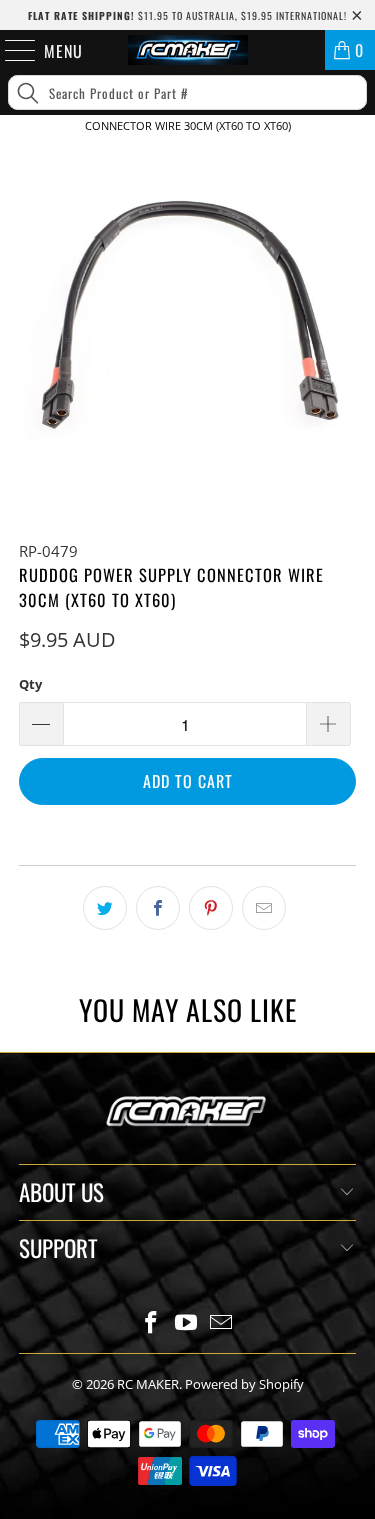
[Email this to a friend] (264, 908)
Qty (30, 684)
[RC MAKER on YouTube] (187, 1323)
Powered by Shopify (244, 1384)
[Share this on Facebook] (158, 908)
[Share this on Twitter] (105, 908)
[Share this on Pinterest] (211, 908)
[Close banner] (355, 158)
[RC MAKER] (188, 50)
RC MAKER (148, 1384)
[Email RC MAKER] (221, 1323)
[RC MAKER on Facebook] (152, 1323)
